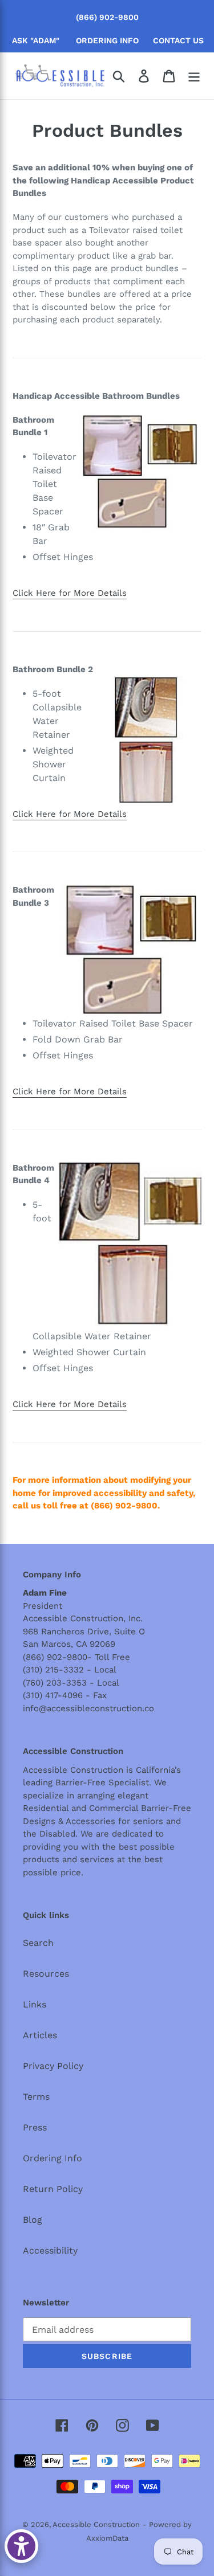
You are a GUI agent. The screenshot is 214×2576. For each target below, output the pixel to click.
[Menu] (194, 76)
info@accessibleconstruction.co (88, 1708)
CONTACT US (178, 40)
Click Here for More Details (70, 593)
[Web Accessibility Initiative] (21, 2546)
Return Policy (53, 2189)
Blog (33, 2220)
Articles (40, 2035)
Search (38, 1943)
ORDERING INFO (107, 40)
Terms (36, 2097)
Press (35, 2127)
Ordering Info (53, 2158)
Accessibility (50, 2250)
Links (35, 2004)
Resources (46, 1974)
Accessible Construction (96, 2524)
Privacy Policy (53, 2066)
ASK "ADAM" (36, 40)
